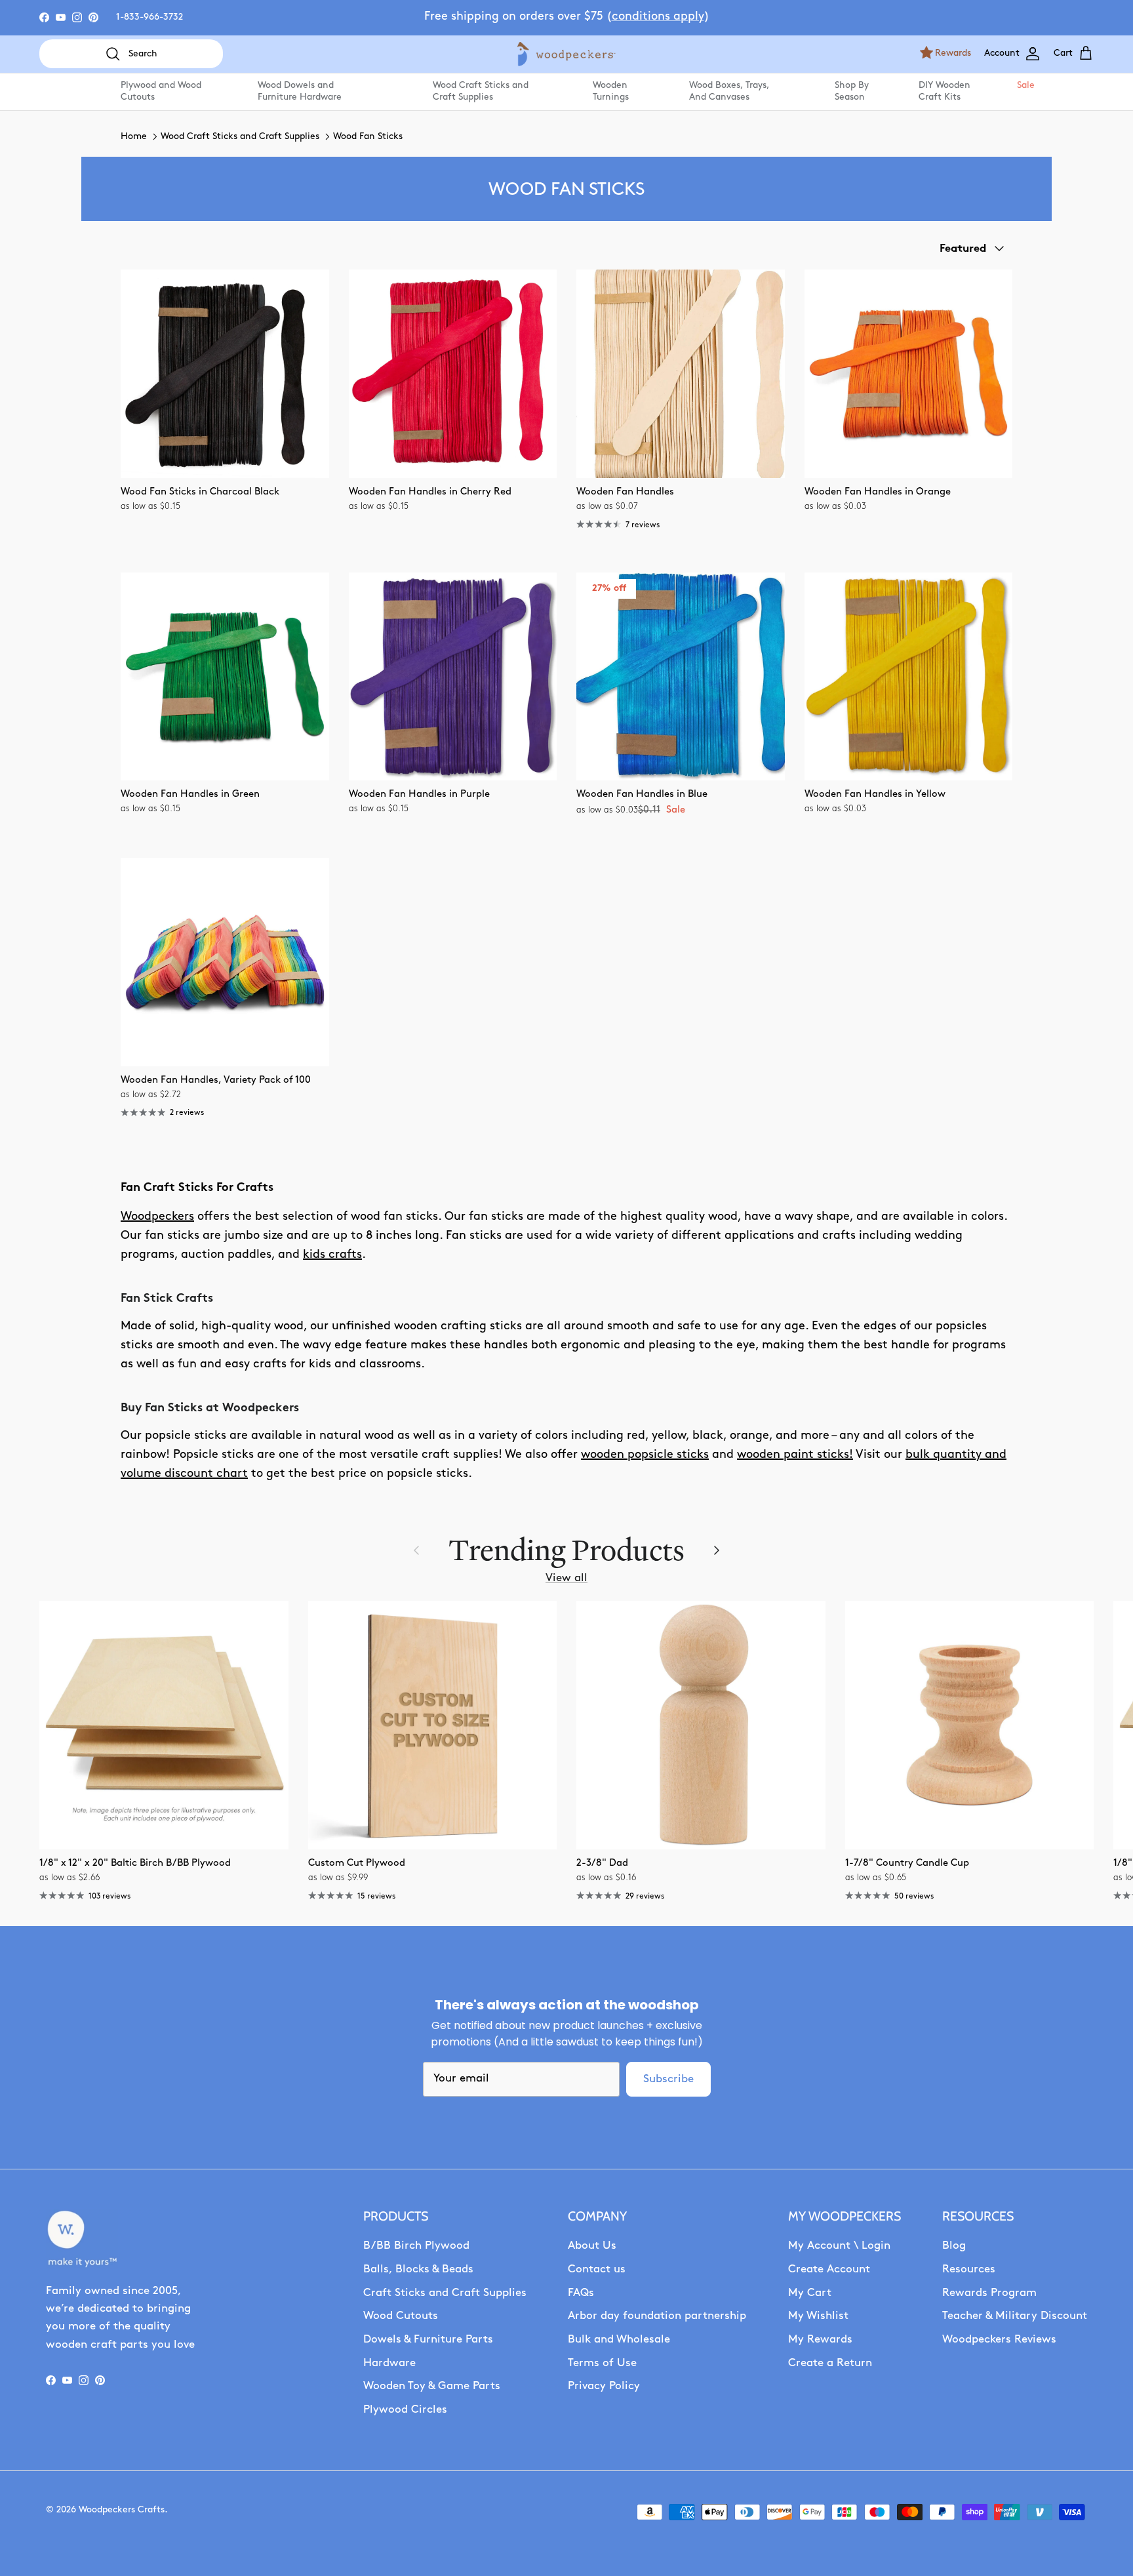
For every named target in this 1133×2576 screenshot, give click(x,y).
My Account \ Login (839, 2246)
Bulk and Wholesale (619, 2340)
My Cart (810, 2293)
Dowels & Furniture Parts (428, 2340)
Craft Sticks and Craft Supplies (445, 2293)
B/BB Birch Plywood (416, 2246)
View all (566, 1578)
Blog (954, 2246)
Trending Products (566, 1550)
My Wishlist (818, 2316)
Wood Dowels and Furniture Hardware (300, 91)
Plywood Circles (405, 2410)
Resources (969, 2269)
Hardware (389, 2363)
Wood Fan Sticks (368, 137)
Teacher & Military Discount (1015, 2316)
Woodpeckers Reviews (999, 2340)
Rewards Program (989, 2293)
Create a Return (830, 2363)
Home (134, 137)
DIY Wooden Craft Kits (944, 91)
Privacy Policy (604, 2386)
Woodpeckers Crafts (122, 2510)
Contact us (597, 2269)
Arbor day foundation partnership (657, 2316)
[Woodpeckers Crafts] (566, 54)
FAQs (581, 2293)
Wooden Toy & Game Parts (432, 2386)
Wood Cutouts (401, 2316)
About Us (592, 2246)
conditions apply (658, 17)
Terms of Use (602, 2363)
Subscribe (668, 2079)
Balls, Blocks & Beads (418, 2269)
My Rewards (820, 2340)
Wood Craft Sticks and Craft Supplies (481, 91)
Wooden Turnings (611, 91)
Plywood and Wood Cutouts (161, 91)
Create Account (829, 2269)
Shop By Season (852, 91)
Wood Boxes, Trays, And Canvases (729, 91)
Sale (1025, 86)
